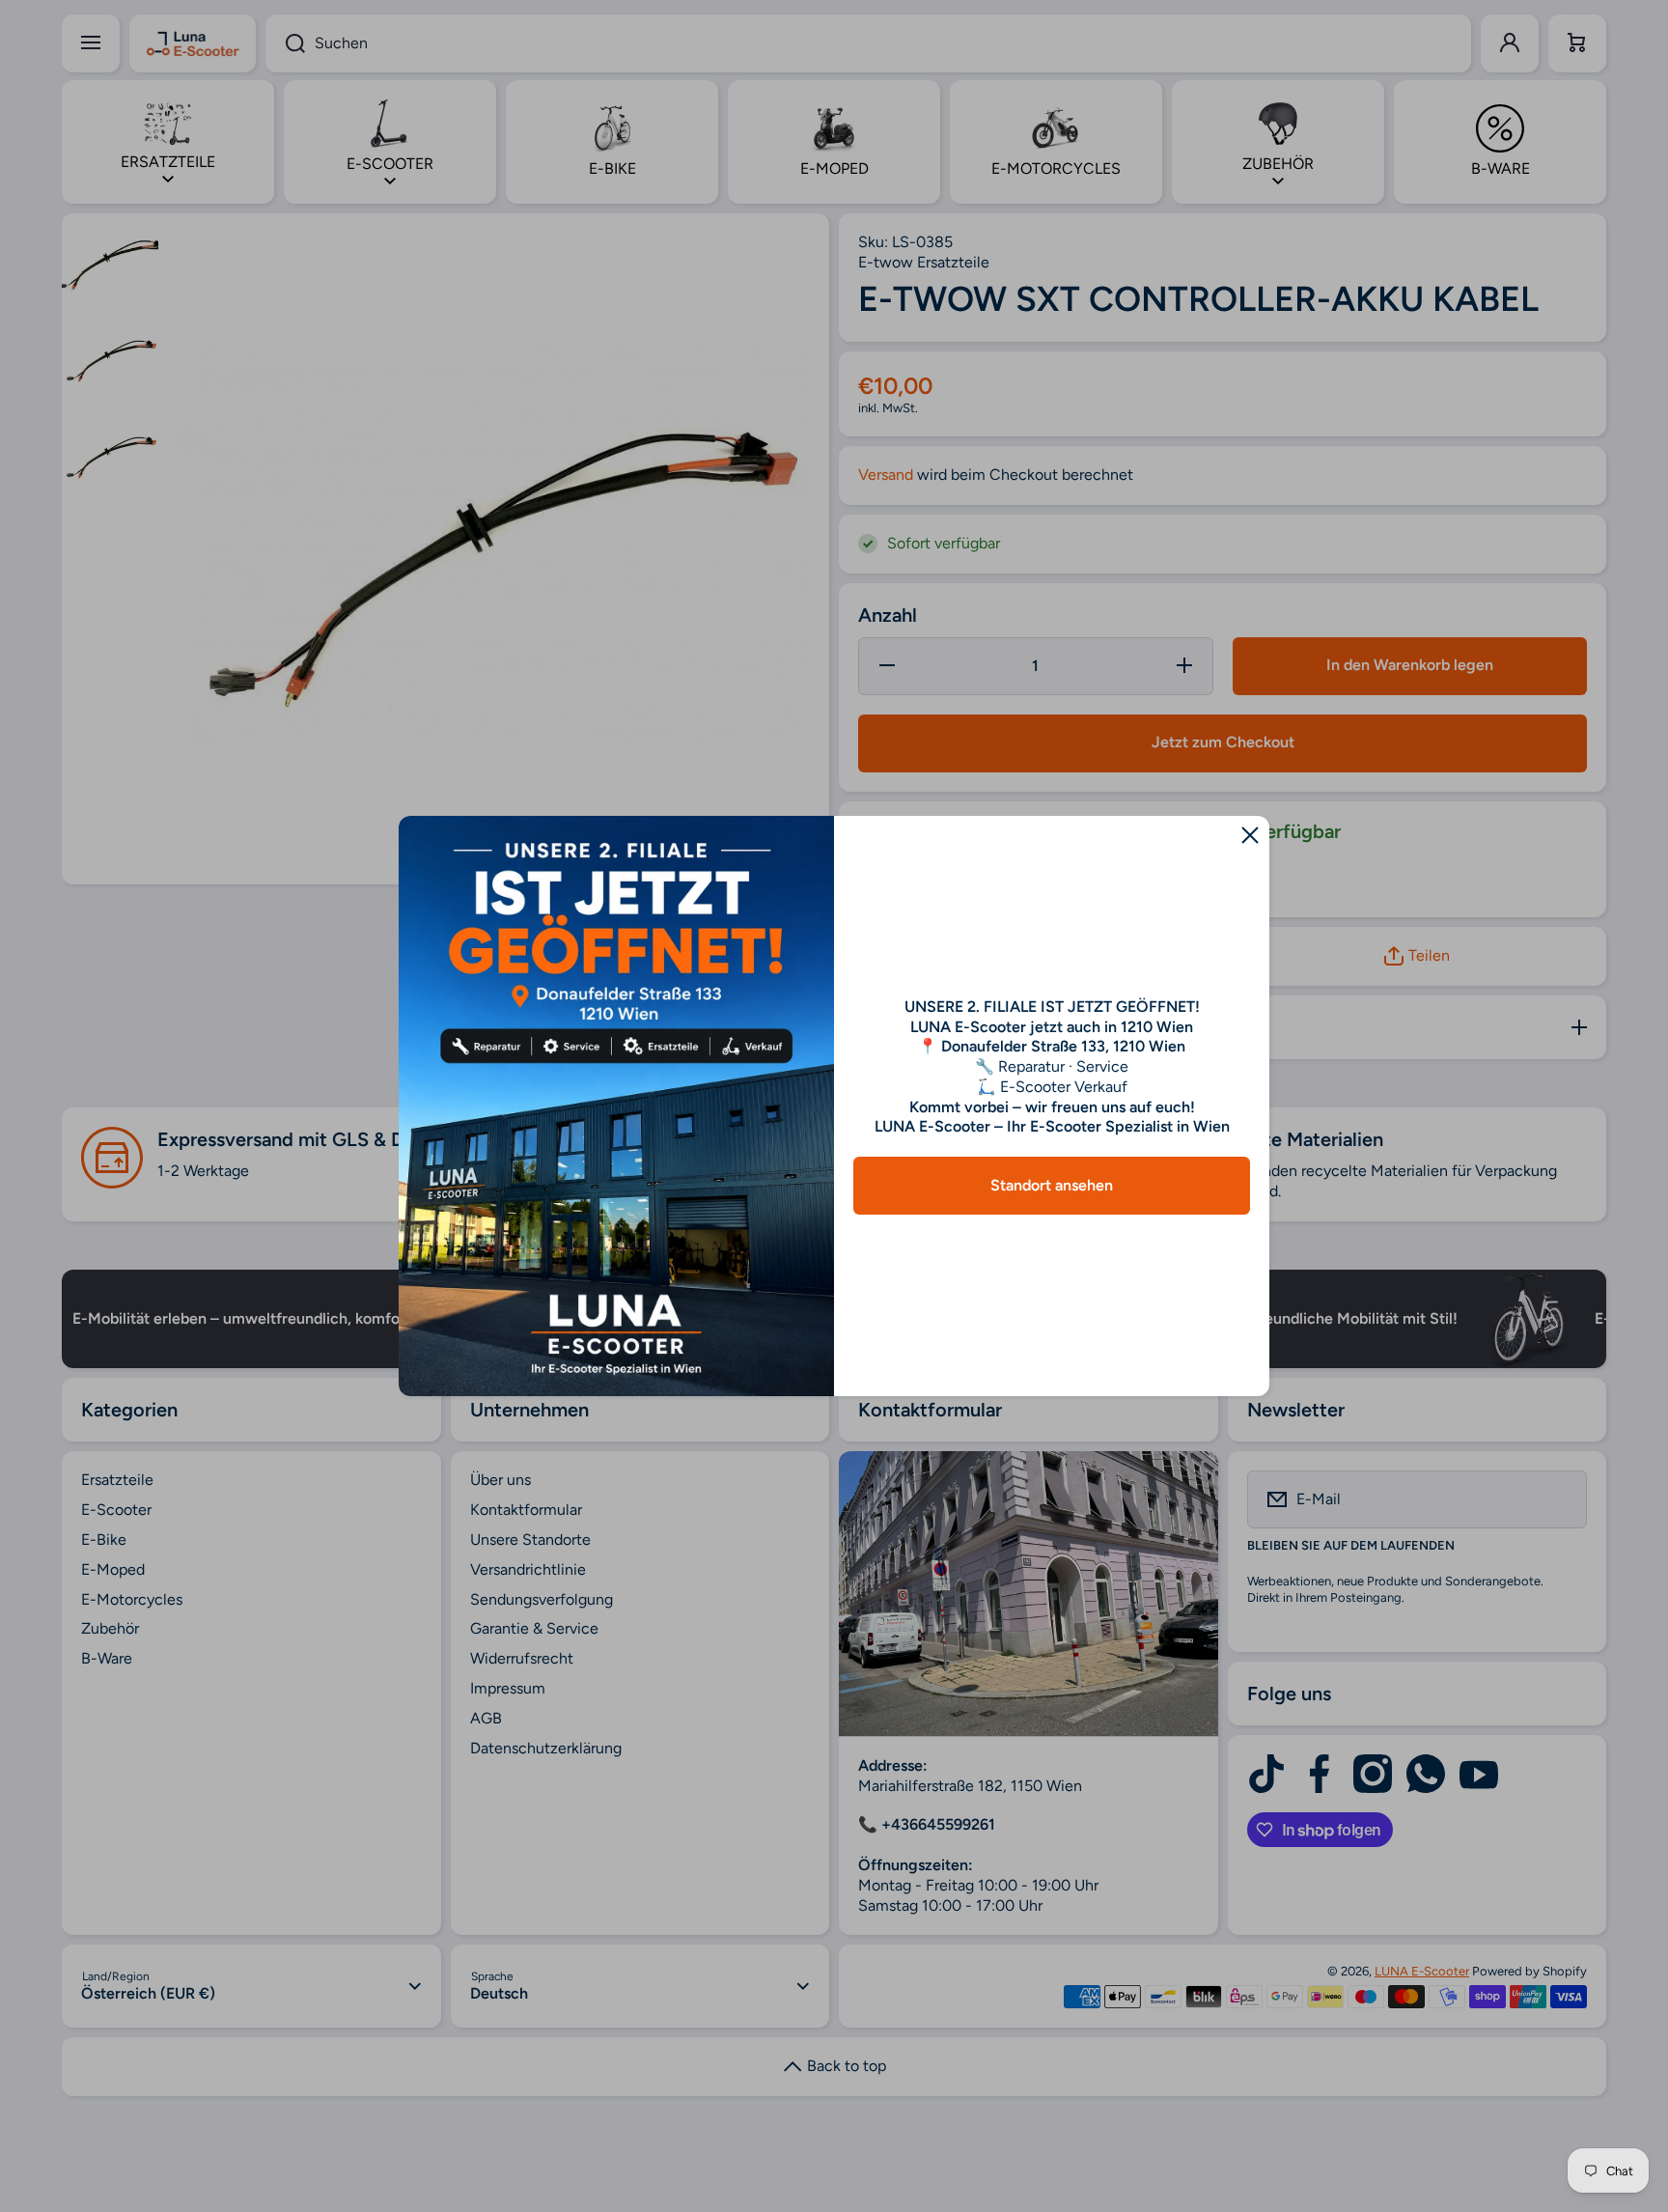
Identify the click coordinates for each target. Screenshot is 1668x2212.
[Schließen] (1250, 835)
